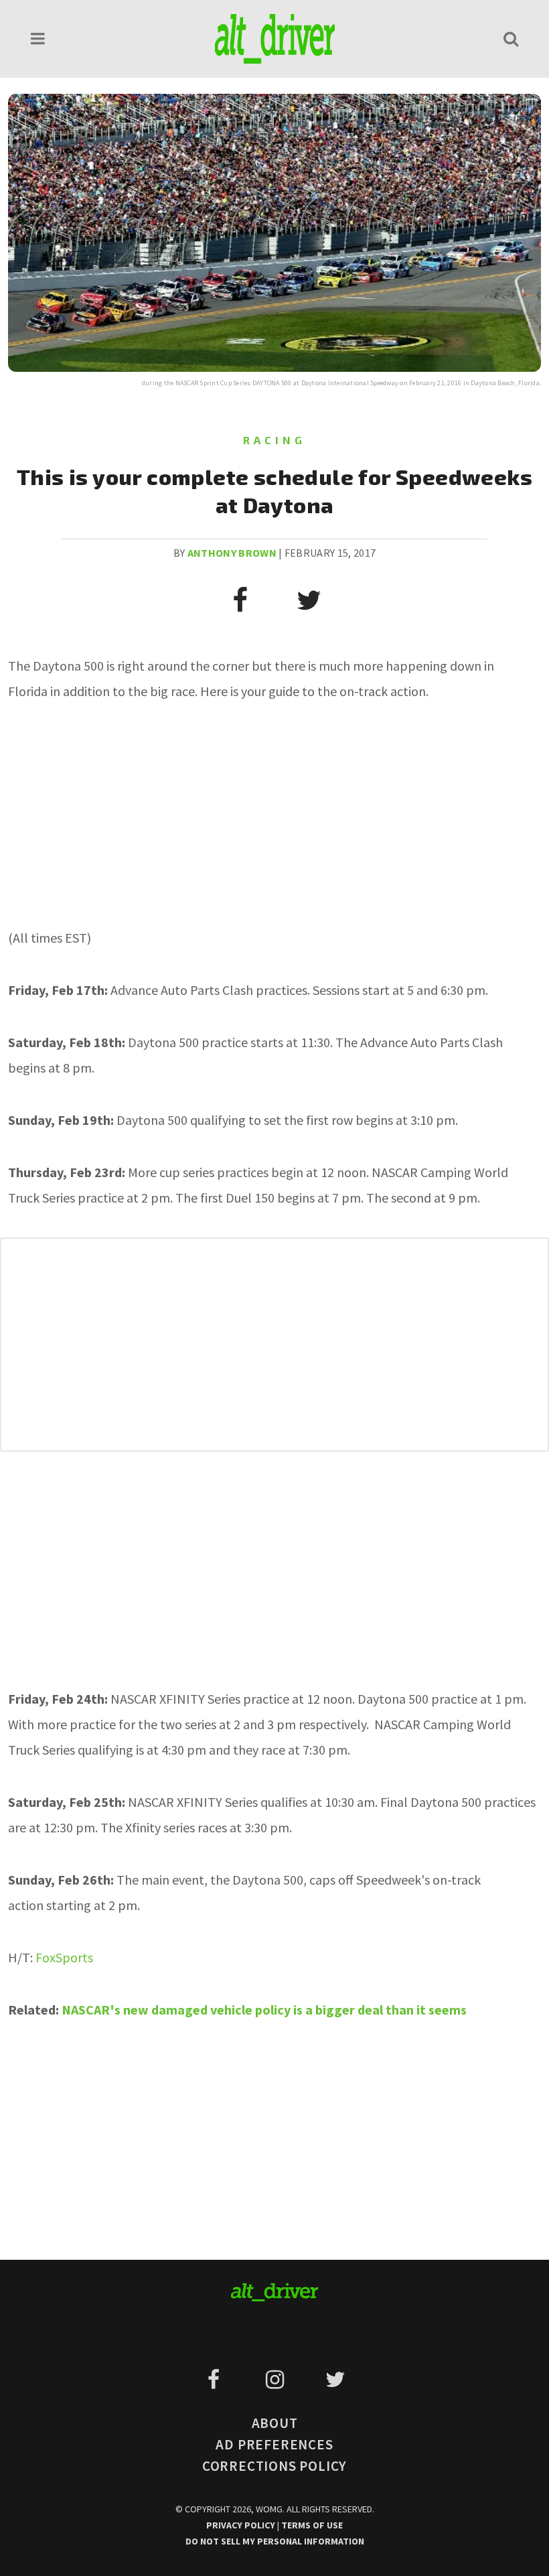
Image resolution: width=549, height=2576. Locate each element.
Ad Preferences (274, 2444)
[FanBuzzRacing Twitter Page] (335, 2380)
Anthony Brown (232, 553)
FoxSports (64, 1957)
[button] (38, 39)
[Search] (511, 39)
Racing (274, 440)
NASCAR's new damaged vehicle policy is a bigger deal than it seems (264, 2010)
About (275, 2423)
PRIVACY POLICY (242, 2525)
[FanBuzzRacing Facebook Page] (216, 2380)
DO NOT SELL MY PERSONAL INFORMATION (275, 2541)
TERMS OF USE (312, 2525)
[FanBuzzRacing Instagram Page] (277, 2380)
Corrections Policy (274, 2466)
